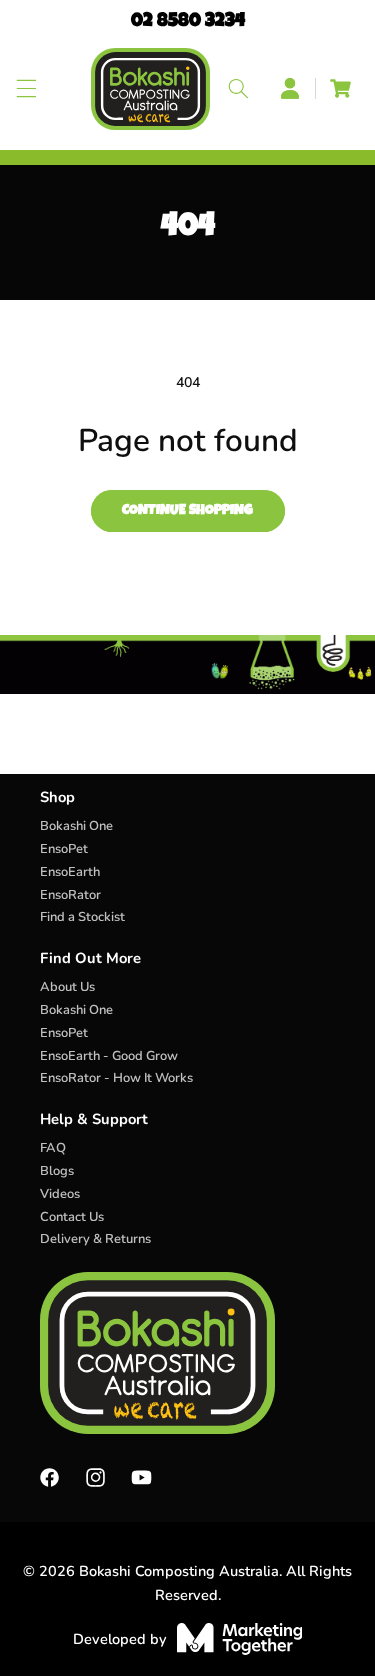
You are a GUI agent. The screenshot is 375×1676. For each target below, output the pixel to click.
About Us (67, 987)
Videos (60, 1194)
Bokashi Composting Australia (179, 1571)
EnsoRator (70, 895)
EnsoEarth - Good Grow (109, 1056)
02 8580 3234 (188, 22)
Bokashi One (76, 826)
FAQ (53, 1148)
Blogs (57, 1171)
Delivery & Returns (95, 1239)
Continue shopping (187, 511)
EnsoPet (64, 849)
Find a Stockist (82, 917)
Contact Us (72, 1217)
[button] (26, 88)
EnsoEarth (70, 872)
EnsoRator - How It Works (116, 1078)
